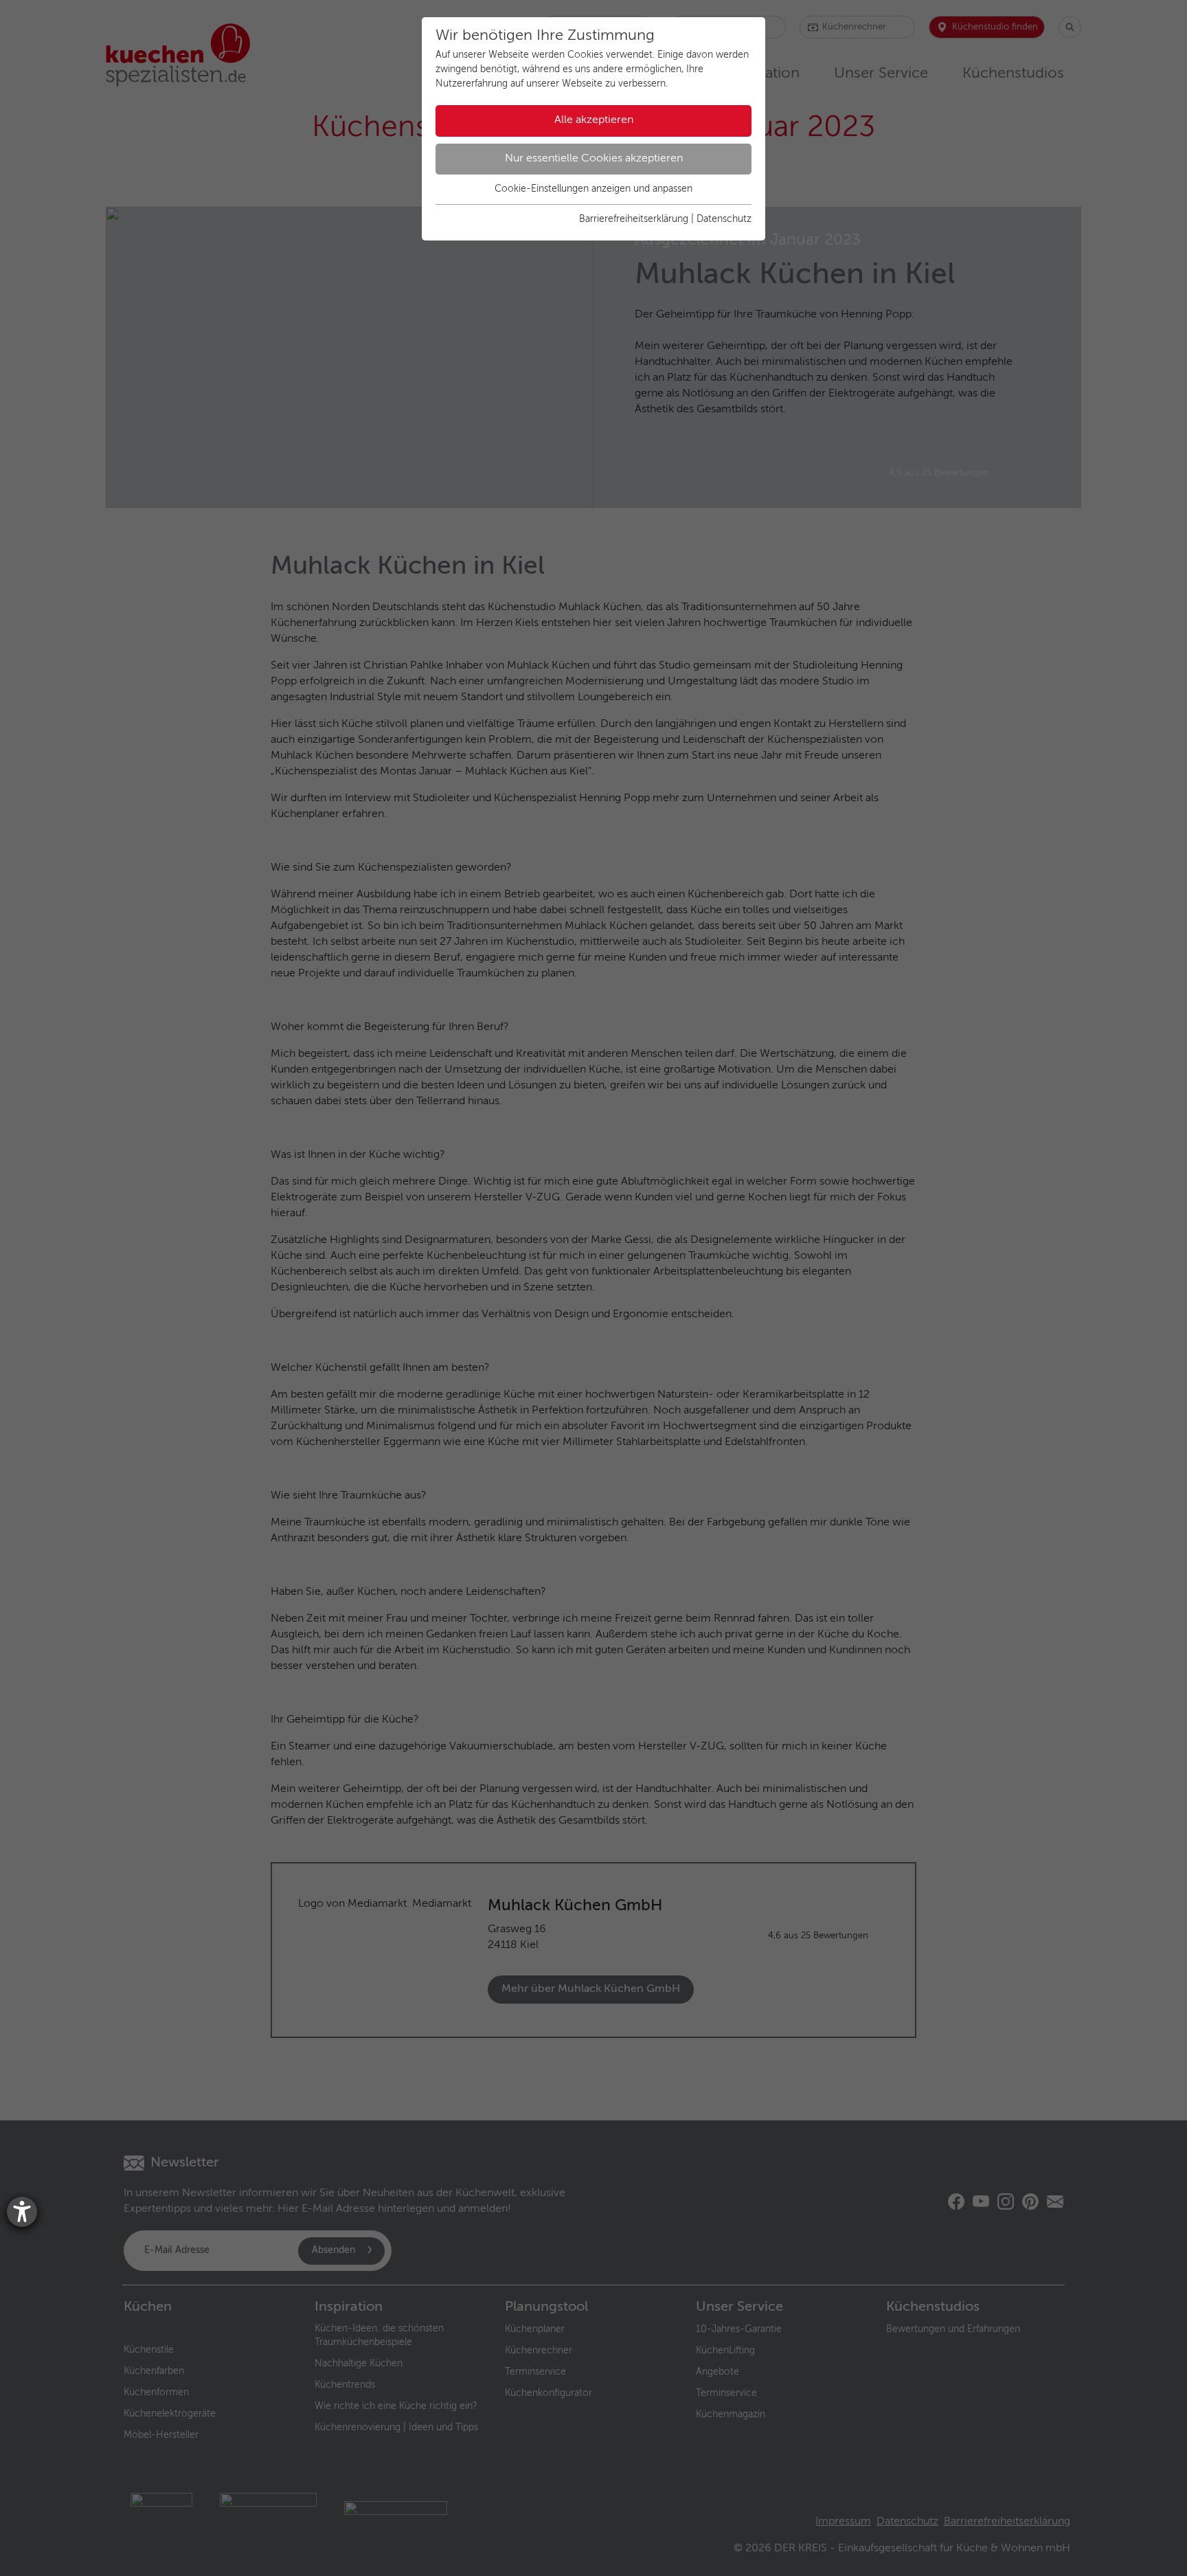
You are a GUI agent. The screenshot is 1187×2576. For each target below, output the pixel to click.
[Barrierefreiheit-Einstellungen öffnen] (22, 2212)
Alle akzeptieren (594, 120)
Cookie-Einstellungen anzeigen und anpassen (593, 189)
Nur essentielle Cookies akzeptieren (594, 159)
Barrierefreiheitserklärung (634, 219)
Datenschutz (724, 219)
